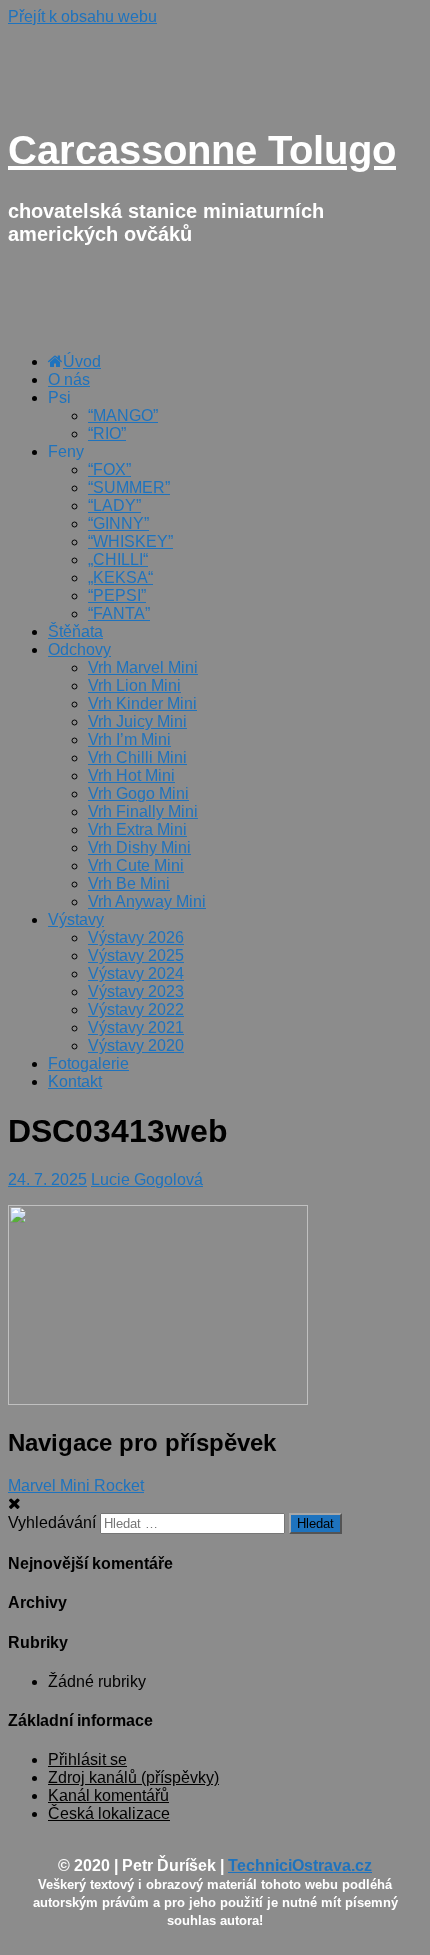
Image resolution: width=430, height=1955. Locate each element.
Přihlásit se (87, 1759)
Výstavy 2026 (136, 937)
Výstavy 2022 (136, 1009)
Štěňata (75, 631)
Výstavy (76, 919)
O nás (69, 379)
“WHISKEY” (130, 541)
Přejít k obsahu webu (82, 16)
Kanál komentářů (108, 1795)
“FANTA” (119, 613)
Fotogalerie (88, 1063)
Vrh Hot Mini (131, 775)
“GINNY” (118, 523)
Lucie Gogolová (147, 1179)
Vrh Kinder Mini (142, 703)
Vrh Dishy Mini (139, 847)
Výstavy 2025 (136, 955)
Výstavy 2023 (136, 991)
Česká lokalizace (109, 1813)
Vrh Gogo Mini (138, 793)
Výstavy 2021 (136, 1027)
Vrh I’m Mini (129, 739)
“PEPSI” (117, 595)
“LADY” (114, 505)
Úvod (82, 361)
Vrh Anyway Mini (147, 901)
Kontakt (75, 1081)
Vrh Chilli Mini (137, 757)
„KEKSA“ (120, 577)
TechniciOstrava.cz (300, 1865)
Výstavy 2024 (136, 973)
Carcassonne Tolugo (202, 150)
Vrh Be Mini (129, 883)
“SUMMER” (129, 487)
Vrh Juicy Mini (137, 721)
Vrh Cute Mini (136, 865)
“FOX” (109, 469)
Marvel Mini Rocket (76, 1485)
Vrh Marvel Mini (143, 667)
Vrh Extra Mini (137, 829)
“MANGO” (123, 415)
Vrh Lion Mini (134, 685)
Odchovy (79, 649)
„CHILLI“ (118, 559)
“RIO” (107, 433)
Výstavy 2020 (136, 1045)
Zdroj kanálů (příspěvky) (133, 1777)
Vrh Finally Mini (143, 811)
